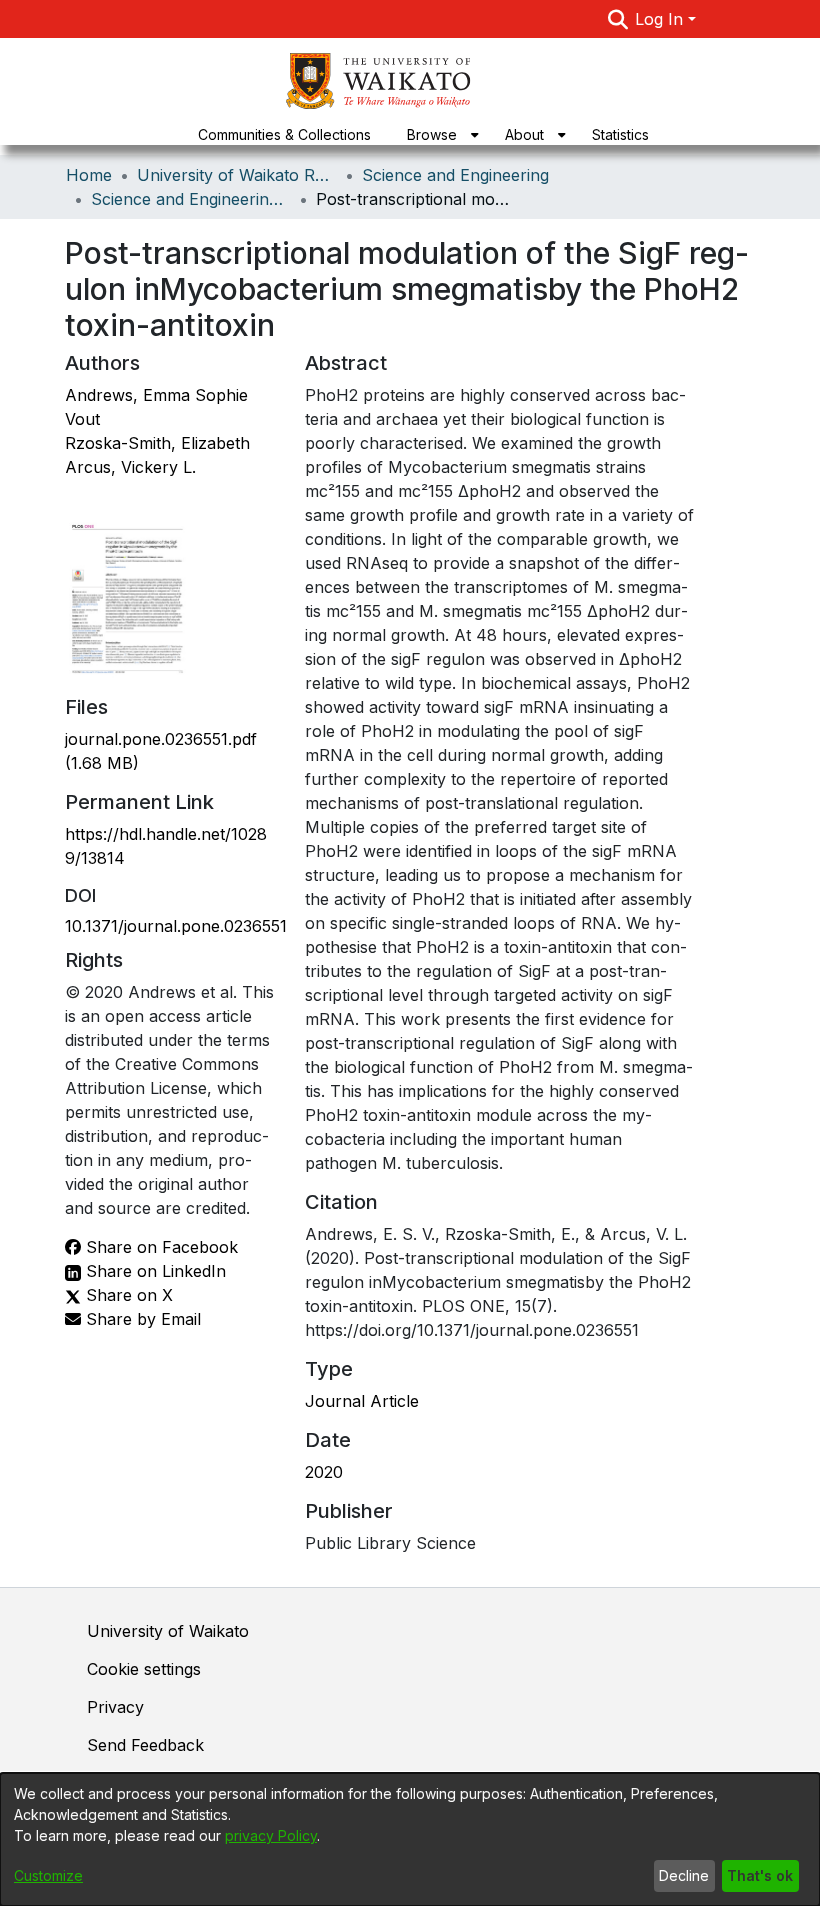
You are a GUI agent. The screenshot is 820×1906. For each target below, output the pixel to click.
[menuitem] (438, 134)
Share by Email (141, 1319)
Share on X (127, 1295)
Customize (48, 1875)
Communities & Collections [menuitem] (284, 134)
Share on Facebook (159, 1247)
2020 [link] (324, 1472)
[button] (617, 19)
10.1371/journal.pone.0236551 (176, 926)
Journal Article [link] (362, 1401)
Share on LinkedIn (153, 1271)
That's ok (760, 1875)
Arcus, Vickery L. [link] (130, 467)
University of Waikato (168, 1631)
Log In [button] (661, 19)
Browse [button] (432, 134)
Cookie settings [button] (144, 1669)
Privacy (115, 1707)
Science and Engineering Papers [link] (191, 199)
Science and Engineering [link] (455, 175)
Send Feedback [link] (145, 1745)
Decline (684, 1875)
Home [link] (89, 175)
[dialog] (410, 1839)
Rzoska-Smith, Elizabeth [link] (157, 443)
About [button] (524, 134)
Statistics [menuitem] (620, 134)
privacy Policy (271, 1835)
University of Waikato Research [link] (237, 175)
